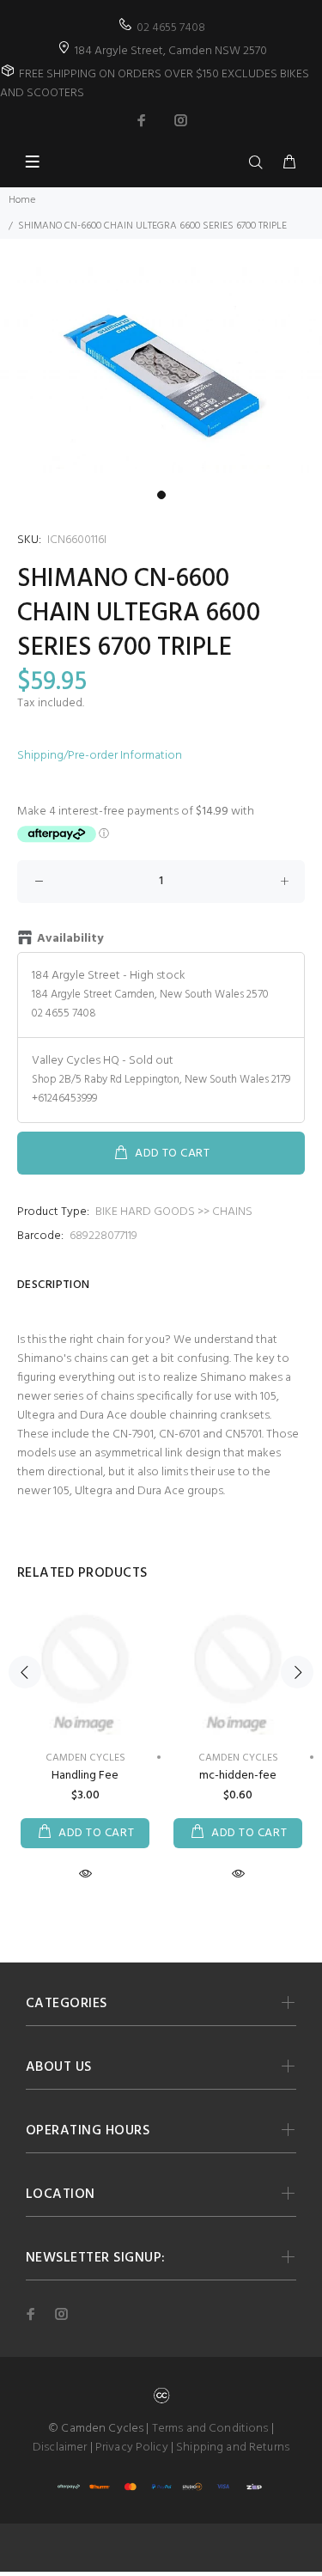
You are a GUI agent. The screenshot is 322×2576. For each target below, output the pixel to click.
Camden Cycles (238, 1758)
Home (22, 200)
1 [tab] (161, 495)
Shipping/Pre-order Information (100, 756)
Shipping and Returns (233, 2448)
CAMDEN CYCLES (85, 1758)
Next (297, 1672)
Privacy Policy (132, 2448)
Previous (25, 1672)
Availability (70, 939)
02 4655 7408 (171, 28)
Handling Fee (85, 1776)
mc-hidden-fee (238, 1776)
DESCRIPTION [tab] (54, 1285)
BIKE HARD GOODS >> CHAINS (174, 1212)
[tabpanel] (161, 375)
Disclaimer (60, 2448)
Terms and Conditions (210, 2429)
